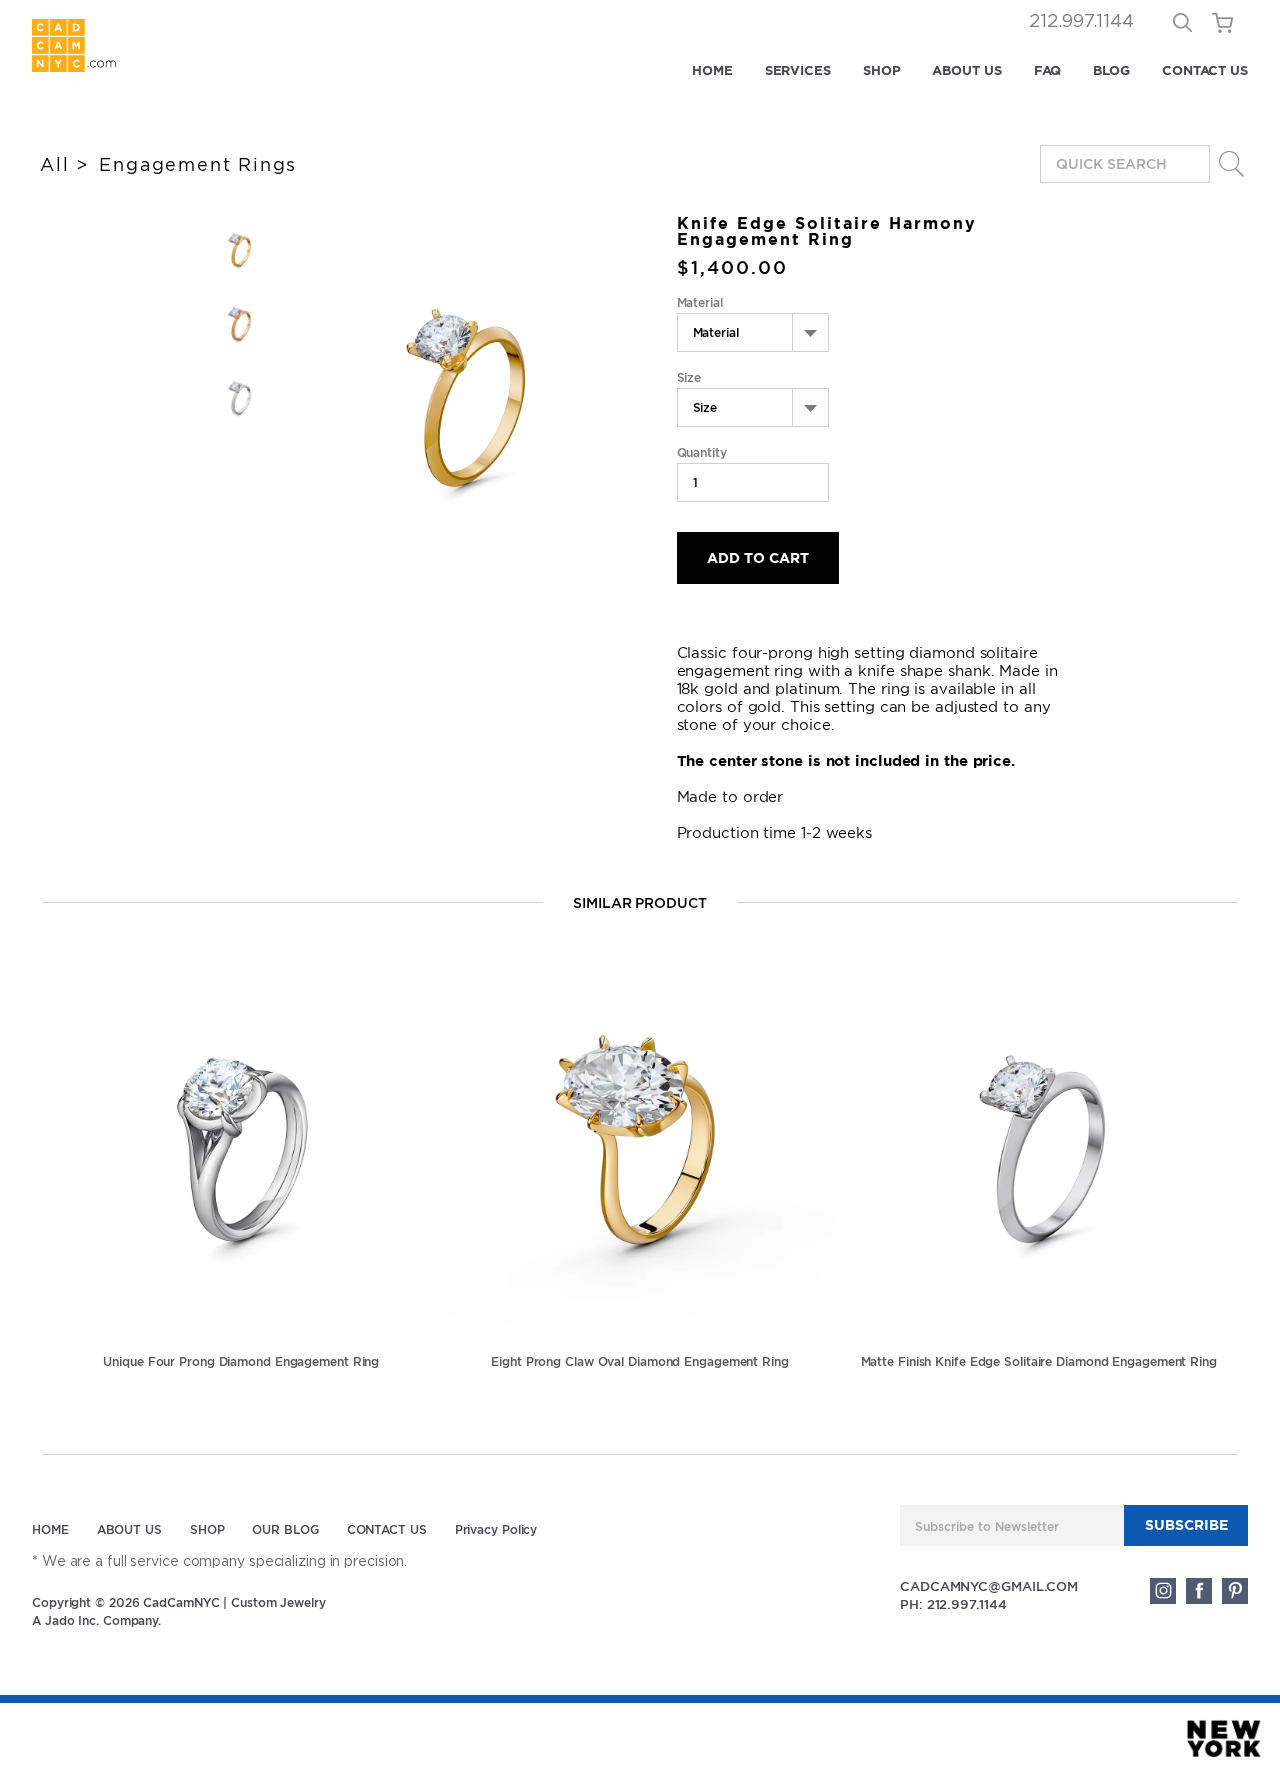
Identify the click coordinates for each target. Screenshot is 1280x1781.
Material (700, 303)
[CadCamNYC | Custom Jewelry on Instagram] (1163, 1591)
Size (689, 378)
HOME (712, 70)
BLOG (1111, 70)
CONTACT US (1205, 70)
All (54, 165)
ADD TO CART (758, 558)
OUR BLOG (285, 1529)
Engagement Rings (198, 165)
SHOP (882, 70)
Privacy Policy (496, 1529)
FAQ (1048, 70)
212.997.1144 (1081, 22)
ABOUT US (966, 70)
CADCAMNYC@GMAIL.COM (989, 1586)
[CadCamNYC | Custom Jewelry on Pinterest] (1235, 1591)
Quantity (702, 453)
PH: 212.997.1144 (953, 1604)
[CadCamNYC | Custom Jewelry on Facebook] (1199, 1591)
